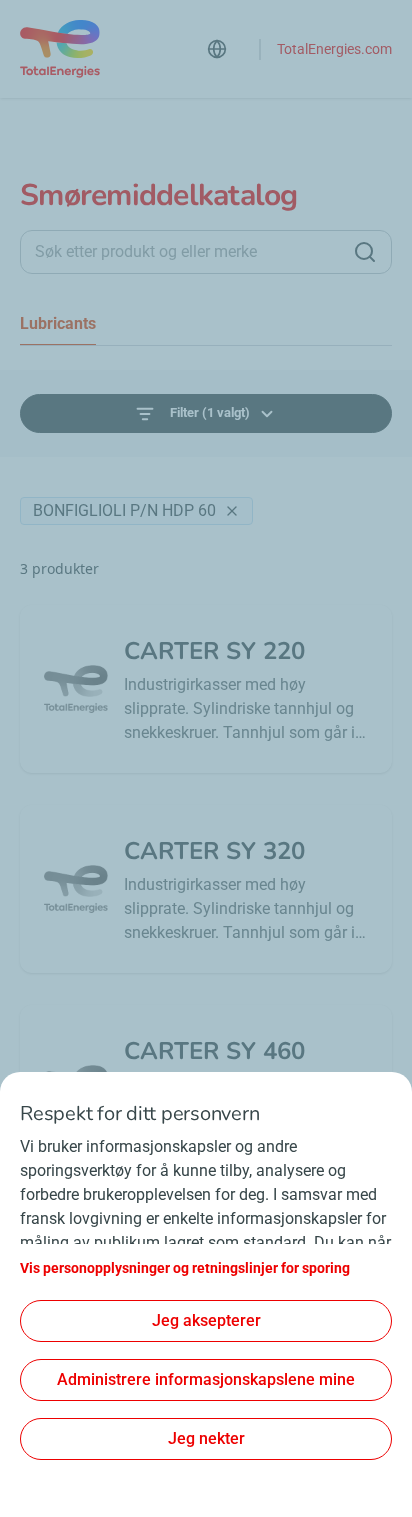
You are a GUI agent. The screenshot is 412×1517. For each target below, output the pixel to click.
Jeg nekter (206, 1438)
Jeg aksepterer (206, 1320)
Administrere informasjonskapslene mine (206, 1379)
